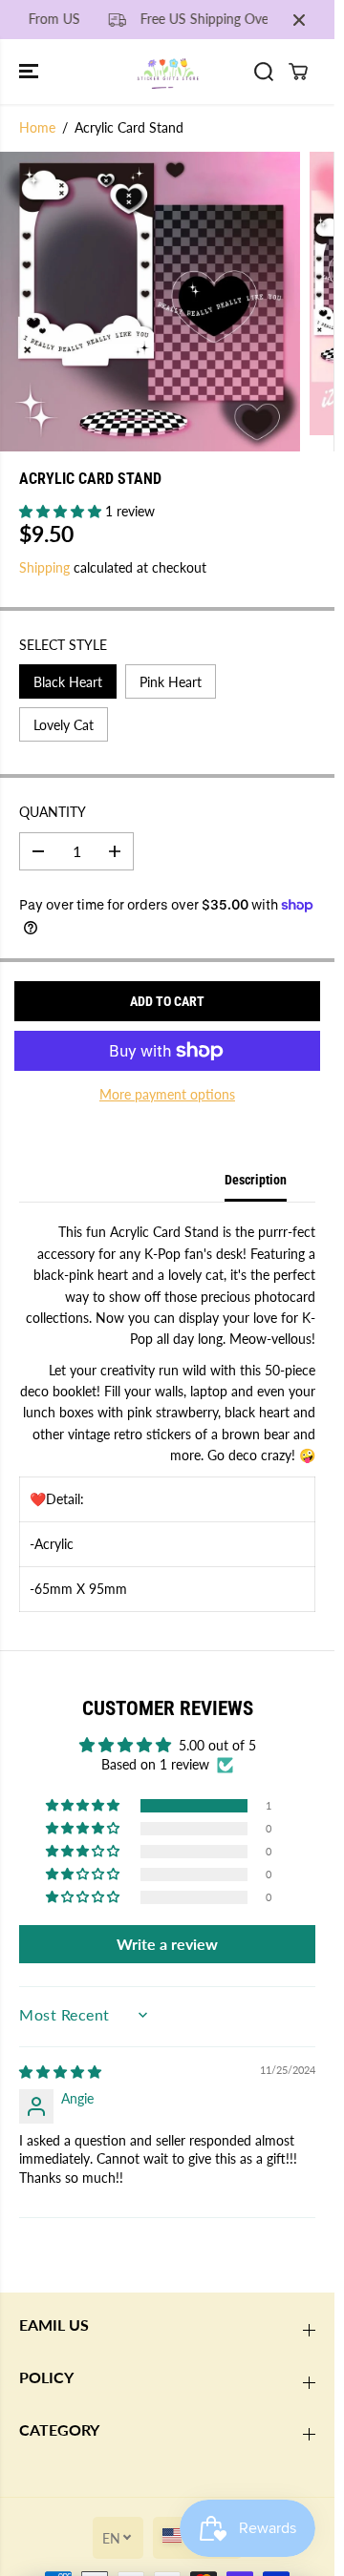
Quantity (53, 812)
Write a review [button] (167, 1944)
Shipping (44, 567)
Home (37, 127)
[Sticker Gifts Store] (168, 71)
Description (256, 1180)
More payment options (167, 1094)
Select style (63, 645)
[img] (60, 2072)
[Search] (264, 72)
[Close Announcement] (299, 20)
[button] (31, 71)
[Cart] (298, 72)
